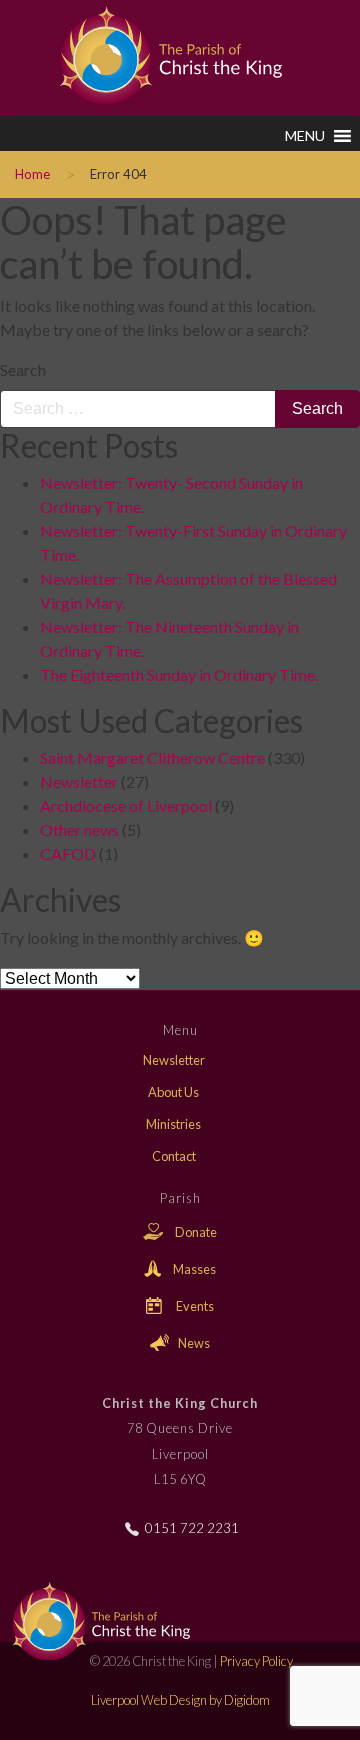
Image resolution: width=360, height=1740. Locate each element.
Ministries (173, 1124)
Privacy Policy (256, 1661)
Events (194, 1306)
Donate (195, 1232)
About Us (173, 1092)
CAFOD (68, 853)
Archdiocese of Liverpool (126, 805)
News (193, 1343)
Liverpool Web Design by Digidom (180, 1700)
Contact (174, 1156)
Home (32, 174)
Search (23, 369)
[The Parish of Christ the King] (157, 52)
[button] (305, 136)
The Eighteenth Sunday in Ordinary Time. (179, 674)
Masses (193, 1269)
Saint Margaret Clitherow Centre (152, 757)
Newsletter (79, 781)
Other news (79, 829)
